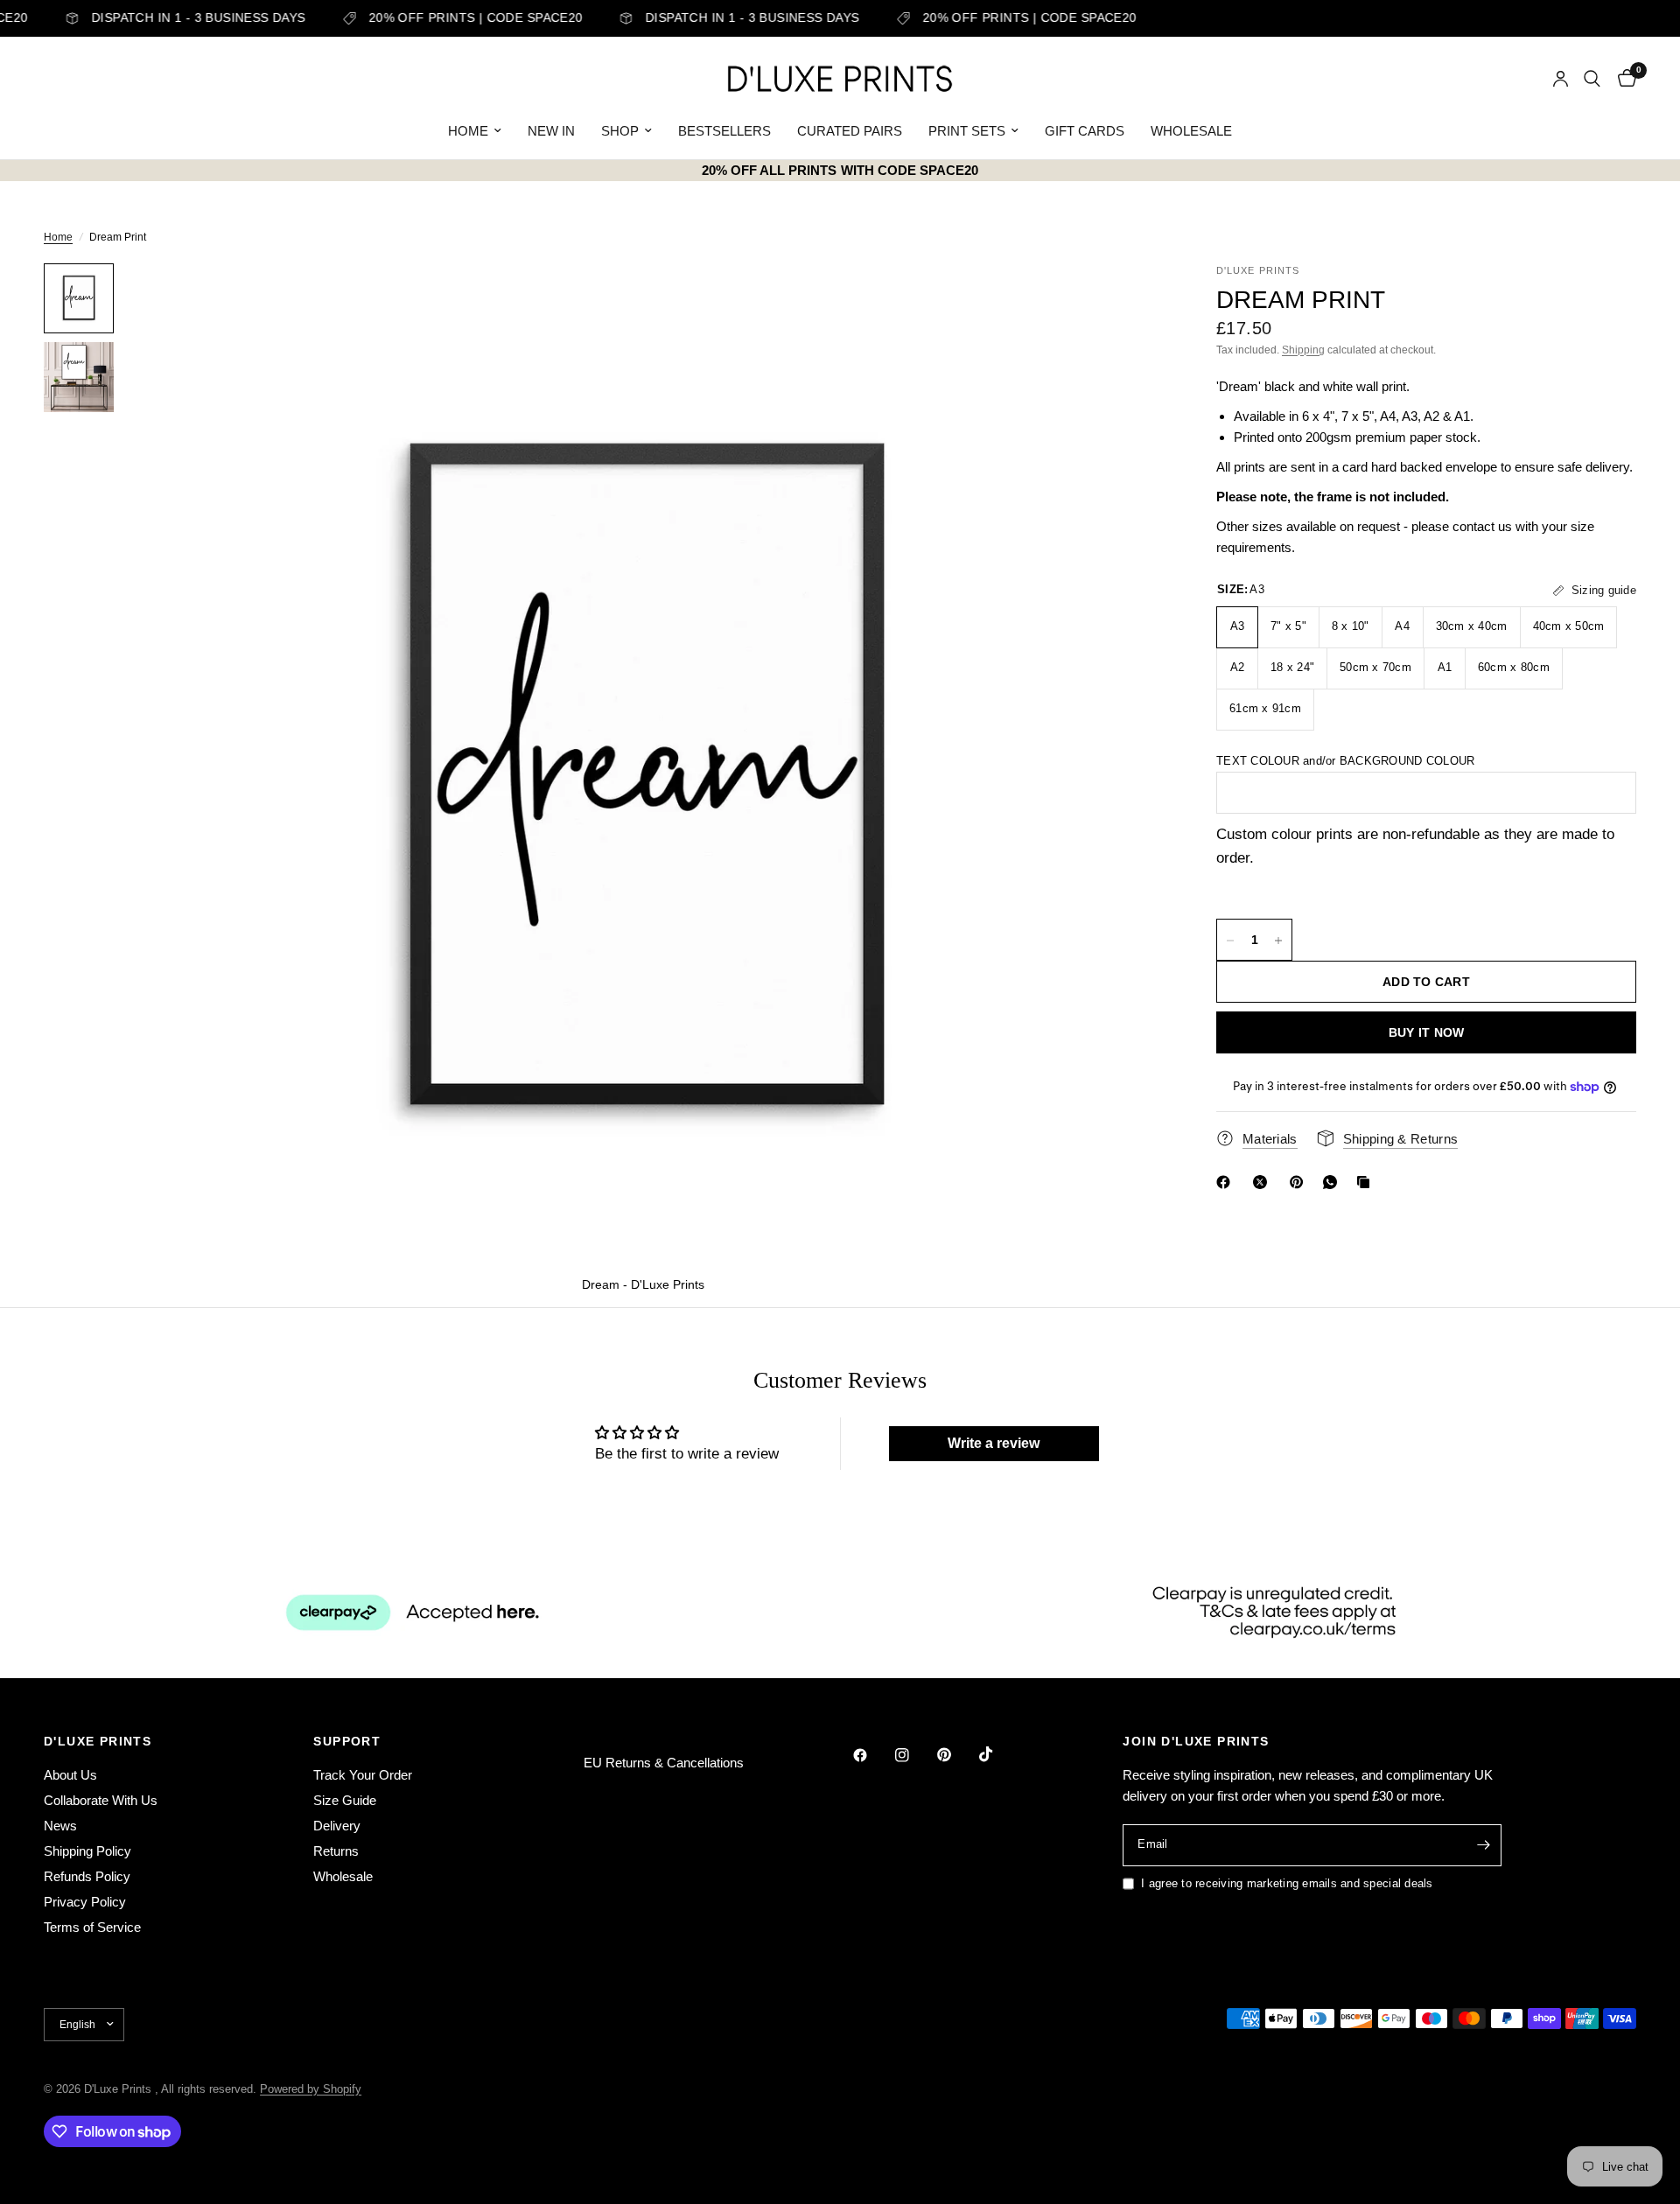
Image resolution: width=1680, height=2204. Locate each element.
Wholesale (343, 1876)
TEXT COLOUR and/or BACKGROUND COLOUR (1345, 761)
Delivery (337, 1826)
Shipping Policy (87, 1851)
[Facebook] (1227, 1182)
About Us (70, 1775)
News (60, 1826)
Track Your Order (363, 1775)
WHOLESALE (1191, 131)
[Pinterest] (1300, 1182)
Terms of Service (92, 1927)
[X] (1263, 1182)
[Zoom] (1127, 300)
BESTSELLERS (724, 131)
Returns (336, 1851)
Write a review (994, 1443)
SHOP (620, 131)
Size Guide (345, 1800)
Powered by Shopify (311, 2089)
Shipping (1303, 350)
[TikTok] (998, 1754)
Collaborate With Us (101, 1800)
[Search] (1592, 79)
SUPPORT (347, 1741)
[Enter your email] (1484, 1845)
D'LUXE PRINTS (98, 1741)
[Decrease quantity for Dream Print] (1230, 941)
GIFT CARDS (1085, 131)
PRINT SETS (967, 131)
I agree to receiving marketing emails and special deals (1287, 1883)
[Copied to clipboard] (1367, 1182)
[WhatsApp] (1333, 1182)
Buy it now (1427, 1033)
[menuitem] (475, 131)
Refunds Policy (87, 1876)
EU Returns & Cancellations (664, 1763)
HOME (468, 131)
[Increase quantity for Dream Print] (1278, 941)
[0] (1623, 79)
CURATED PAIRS (850, 131)
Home (58, 237)
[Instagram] (914, 1755)
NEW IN (551, 131)
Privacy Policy (85, 1902)
